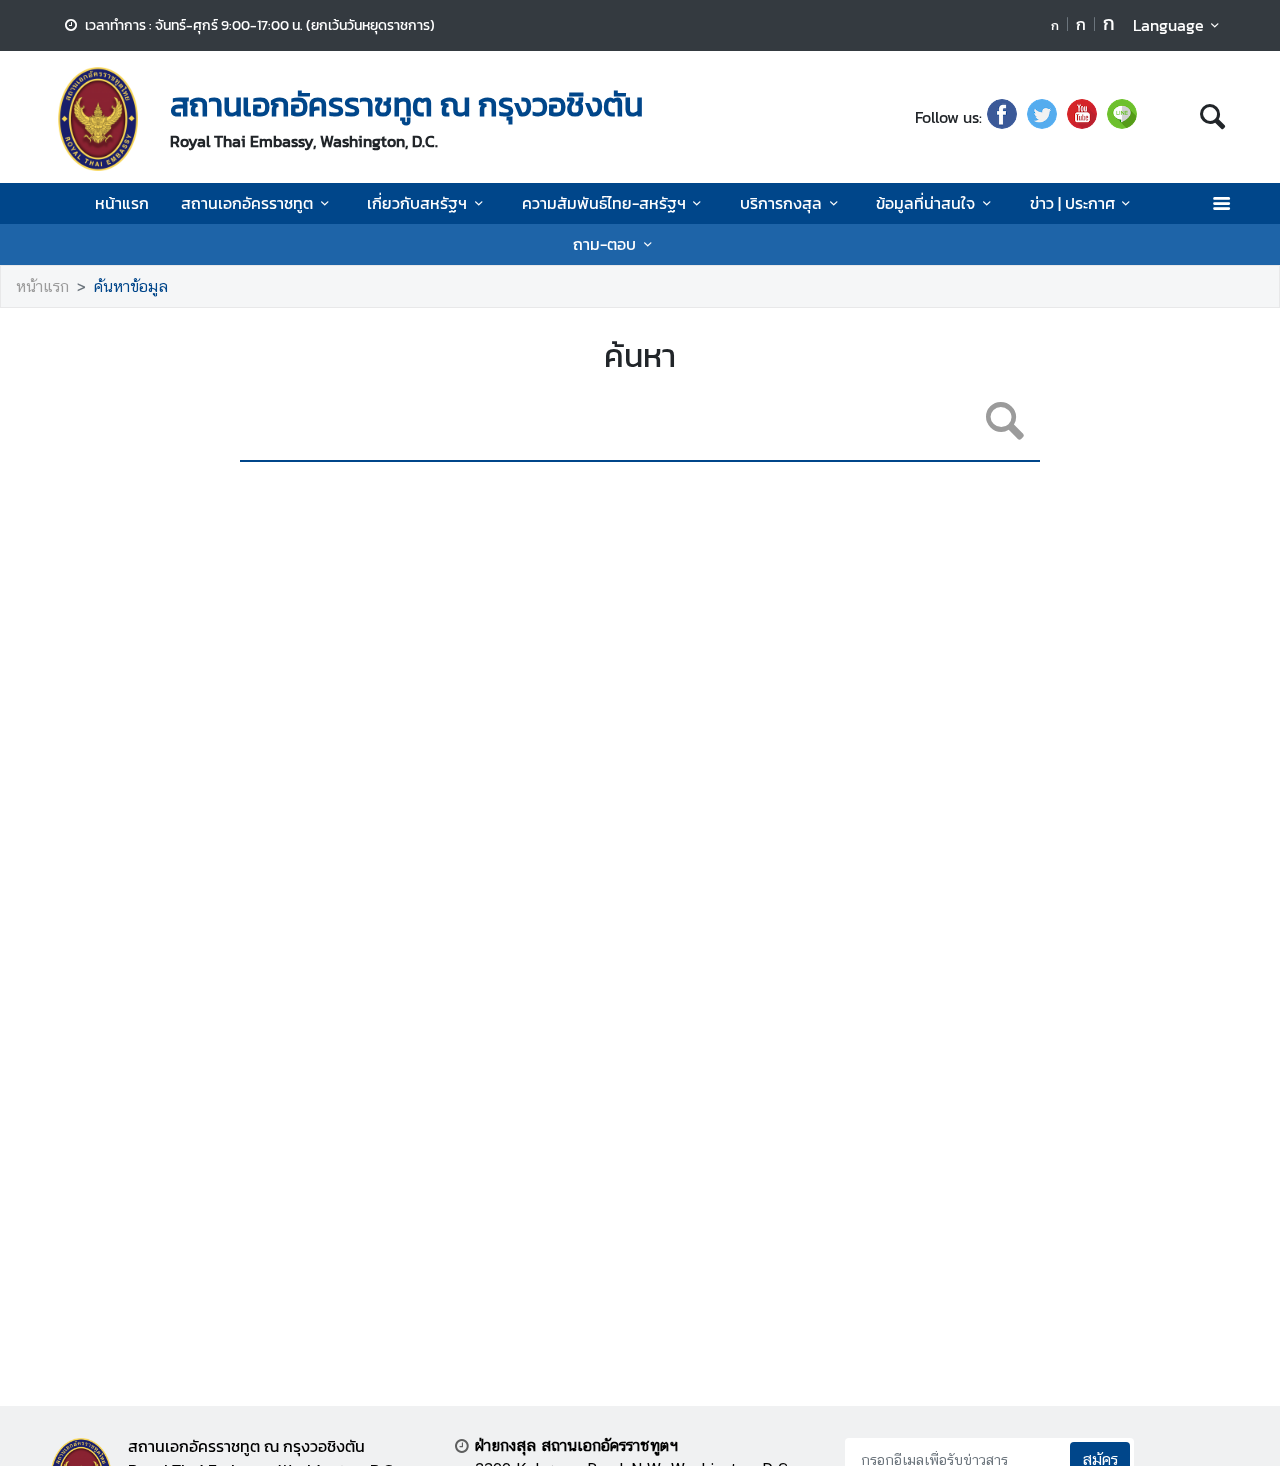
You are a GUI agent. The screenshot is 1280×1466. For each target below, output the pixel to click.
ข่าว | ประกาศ (1072, 203)
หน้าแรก (122, 203)
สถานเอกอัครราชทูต (247, 203)
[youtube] (1082, 117)
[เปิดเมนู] (1220, 203)
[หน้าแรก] (98, 119)
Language (1168, 25)
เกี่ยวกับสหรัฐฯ (417, 203)
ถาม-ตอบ (604, 244)
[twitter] (1042, 117)
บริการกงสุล (781, 203)
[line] (1122, 117)
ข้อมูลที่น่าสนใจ (925, 203)
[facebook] (1002, 117)
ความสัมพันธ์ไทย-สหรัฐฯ (604, 203)
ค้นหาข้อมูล (131, 286)
